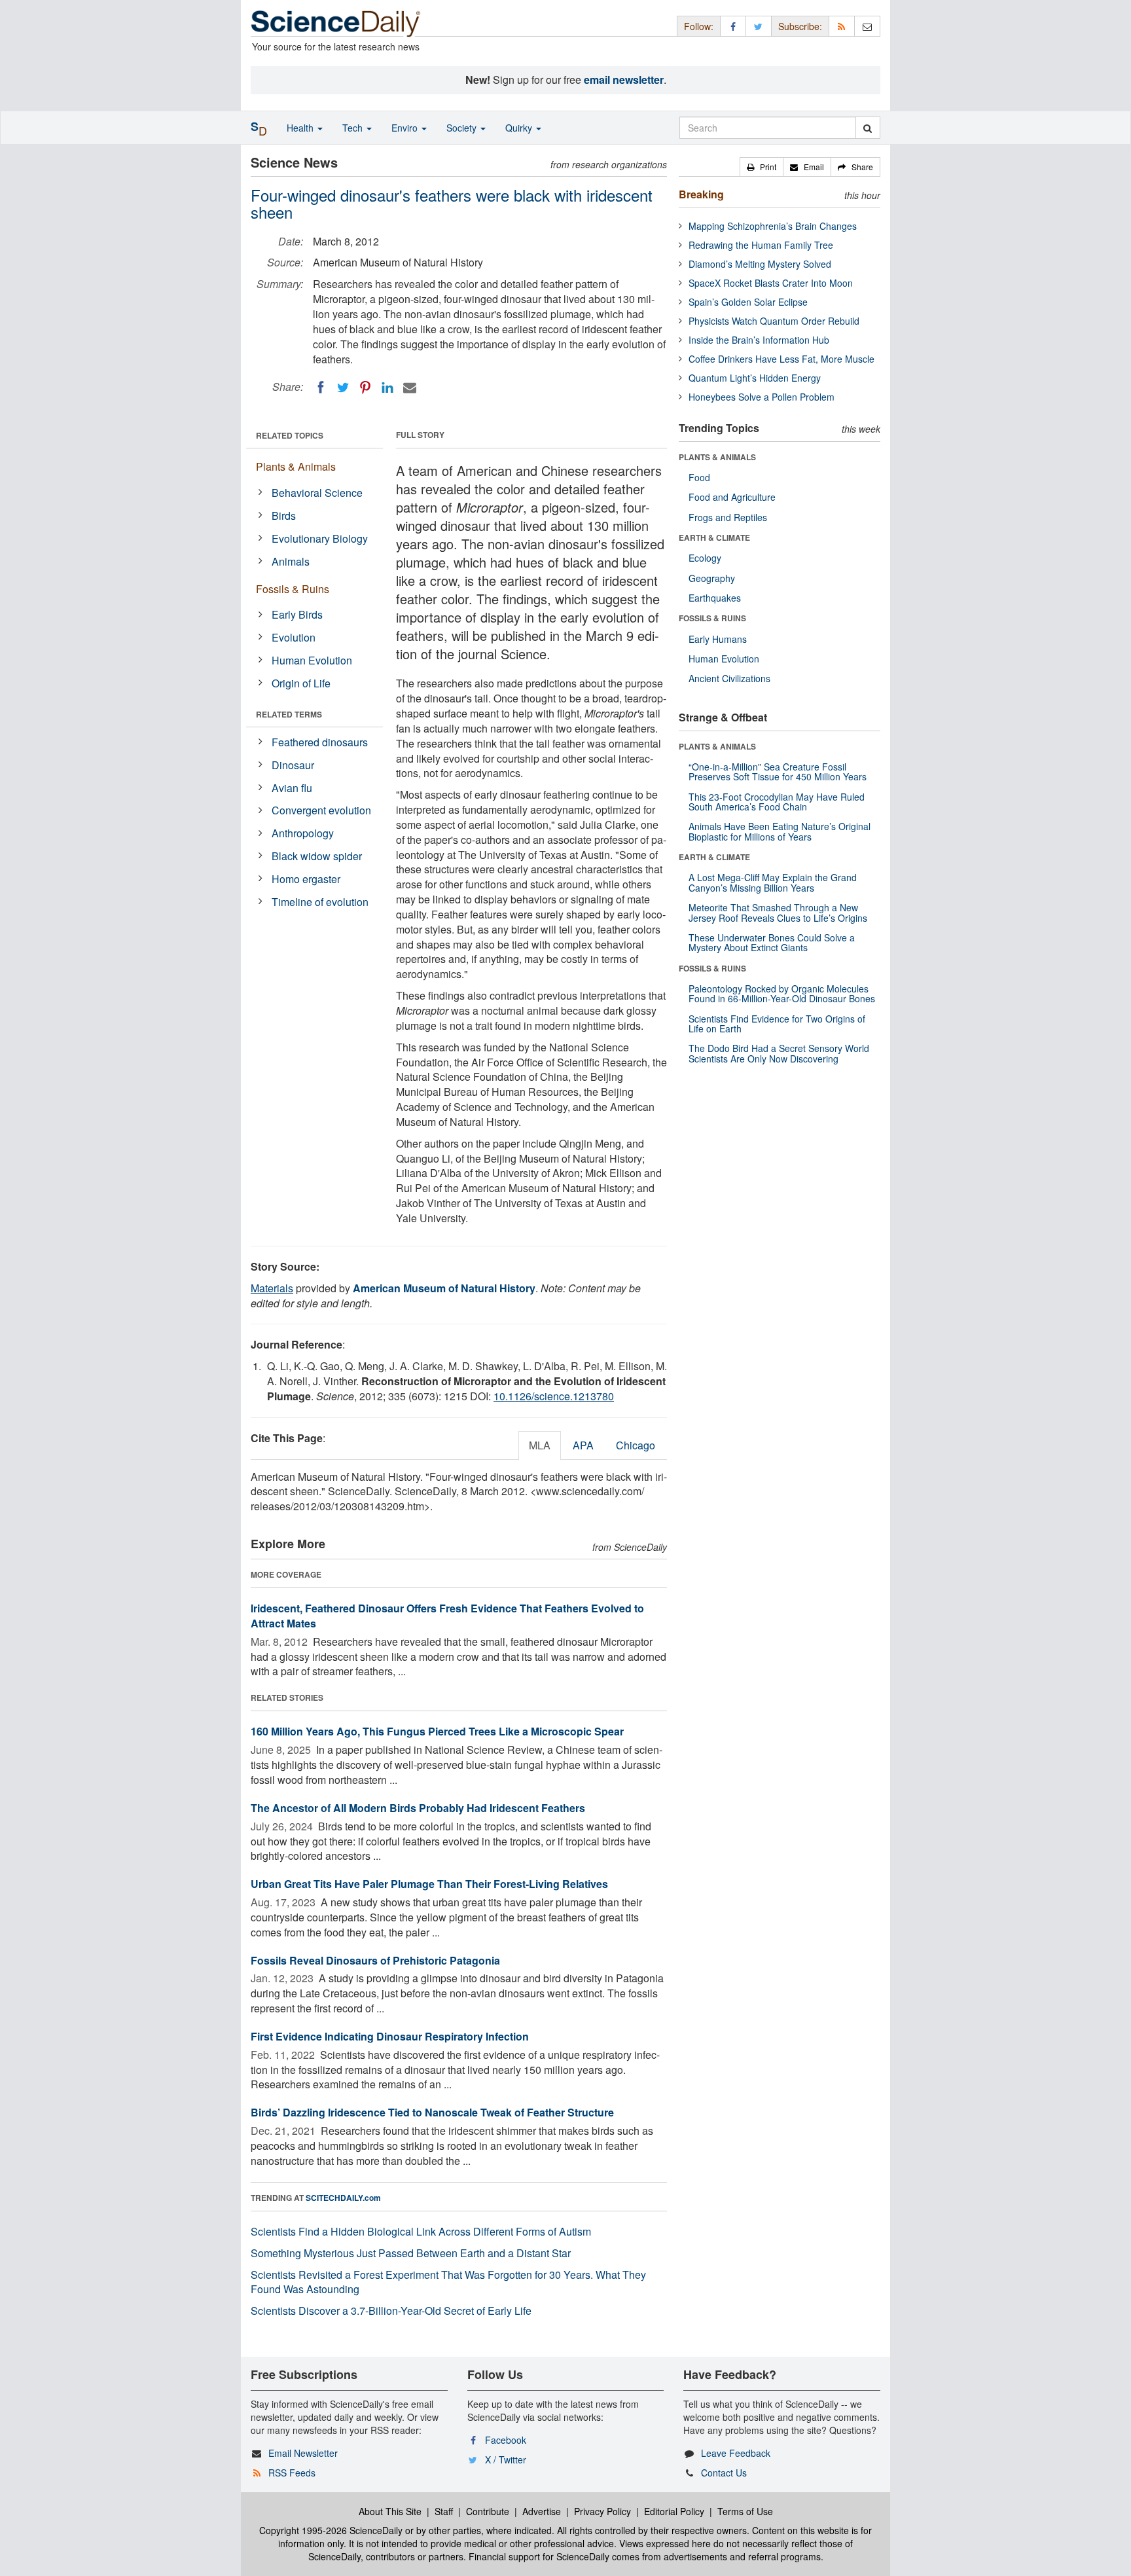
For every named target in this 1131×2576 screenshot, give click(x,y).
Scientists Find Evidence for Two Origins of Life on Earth (777, 1024)
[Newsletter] (867, 26)
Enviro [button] (406, 128)
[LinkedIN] (387, 388)
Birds (284, 516)
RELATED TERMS (289, 714)
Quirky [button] (520, 128)
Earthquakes (715, 598)
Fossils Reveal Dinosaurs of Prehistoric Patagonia (375, 1960)
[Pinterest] (365, 388)
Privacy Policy (602, 2511)
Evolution (294, 637)
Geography (712, 578)
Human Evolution (312, 660)
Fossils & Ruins (293, 589)
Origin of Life (301, 683)
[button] (762, 167)
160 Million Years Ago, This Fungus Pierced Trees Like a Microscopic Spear (437, 1731)
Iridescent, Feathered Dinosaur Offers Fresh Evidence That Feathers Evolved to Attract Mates (447, 1616)
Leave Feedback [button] (736, 2453)
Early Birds (297, 614)
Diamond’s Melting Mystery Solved (760, 264)
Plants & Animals (296, 466)
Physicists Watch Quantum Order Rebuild (774, 321)
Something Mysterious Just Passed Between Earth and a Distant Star (411, 2253)
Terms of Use (745, 2511)
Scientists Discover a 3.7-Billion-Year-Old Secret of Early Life (391, 2311)
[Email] (410, 388)
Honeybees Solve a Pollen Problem (762, 397)
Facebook (506, 2440)
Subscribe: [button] (800, 26)
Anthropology (303, 833)
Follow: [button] (699, 26)
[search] (868, 128)
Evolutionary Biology (320, 538)
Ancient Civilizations (729, 678)
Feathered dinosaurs (320, 742)
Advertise (542, 2511)
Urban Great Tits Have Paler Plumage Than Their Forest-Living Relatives (429, 1884)
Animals (291, 561)
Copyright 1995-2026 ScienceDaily (331, 2530)
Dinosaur (293, 765)
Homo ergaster (306, 879)
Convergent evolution (321, 810)
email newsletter (624, 80)
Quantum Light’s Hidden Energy (755, 378)
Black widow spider (317, 856)
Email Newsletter (303, 2453)
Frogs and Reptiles (728, 517)
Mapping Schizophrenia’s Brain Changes (773, 226)
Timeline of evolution (320, 902)
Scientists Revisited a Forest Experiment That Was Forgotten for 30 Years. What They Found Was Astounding (448, 2282)
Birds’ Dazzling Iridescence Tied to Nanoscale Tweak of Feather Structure (432, 2112)
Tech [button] (354, 128)
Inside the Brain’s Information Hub (759, 340)
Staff (444, 2511)
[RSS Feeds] (842, 26)
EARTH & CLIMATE (714, 537)
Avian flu (292, 788)
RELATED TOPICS (290, 435)
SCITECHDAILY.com (343, 2198)
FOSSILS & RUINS (712, 618)
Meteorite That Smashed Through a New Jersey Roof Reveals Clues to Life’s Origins (778, 912)
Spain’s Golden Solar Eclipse (748, 302)
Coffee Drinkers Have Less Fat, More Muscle (781, 359)
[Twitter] (343, 388)
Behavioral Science (317, 493)
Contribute (488, 2511)
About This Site (390, 2511)
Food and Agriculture (732, 497)
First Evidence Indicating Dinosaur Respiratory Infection (390, 2036)
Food (699, 477)
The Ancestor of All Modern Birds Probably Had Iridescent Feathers (418, 1808)
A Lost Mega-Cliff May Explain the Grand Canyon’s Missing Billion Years (773, 882)
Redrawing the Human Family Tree (761, 245)
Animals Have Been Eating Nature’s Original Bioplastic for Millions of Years (780, 831)
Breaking (701, 194)
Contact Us (724, 2473)
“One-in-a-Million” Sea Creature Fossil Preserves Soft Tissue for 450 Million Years (778, 771)
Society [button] (463, 128)
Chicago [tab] (636, 1445)
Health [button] (301, 128)
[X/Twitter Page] (759, 26)
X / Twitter (506, 2459)
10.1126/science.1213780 (554, 1396)
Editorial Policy (674, 2511)
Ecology (705, 558)
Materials (272, 1288)
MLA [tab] (540, 1445)
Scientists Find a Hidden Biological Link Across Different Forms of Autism (421, 2231)
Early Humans (718, 639)
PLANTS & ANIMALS (717, 457)
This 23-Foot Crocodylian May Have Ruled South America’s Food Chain (777, 802)
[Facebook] (321, 388)
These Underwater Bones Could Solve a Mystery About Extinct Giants (772, 942)
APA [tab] (583, 1445)
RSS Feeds (292, 2473)
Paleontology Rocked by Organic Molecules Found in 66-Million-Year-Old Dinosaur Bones (782, 993)
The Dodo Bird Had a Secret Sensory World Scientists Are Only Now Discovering (779, 1053)
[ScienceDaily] (336, 23)
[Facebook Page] (733, 26)
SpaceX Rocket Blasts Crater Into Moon (771, 283)
